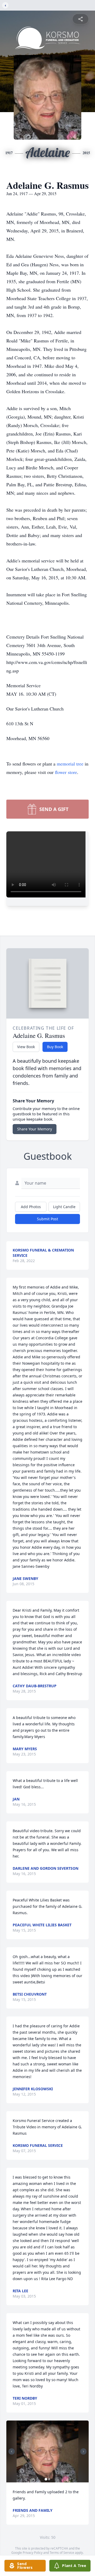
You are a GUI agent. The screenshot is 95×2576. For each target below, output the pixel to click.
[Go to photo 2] (49, 2479)
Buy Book (55, 1047)
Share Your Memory (35, 1129)
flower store (66, 772)
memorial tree (70, 764)
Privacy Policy (33, 2553)
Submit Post (47, 1219)
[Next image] (83, 2451)
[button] (47, 2451)
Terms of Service (62, 2553)
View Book (26, 1047)
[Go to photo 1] (46, 2479)
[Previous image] (12, 2451)
